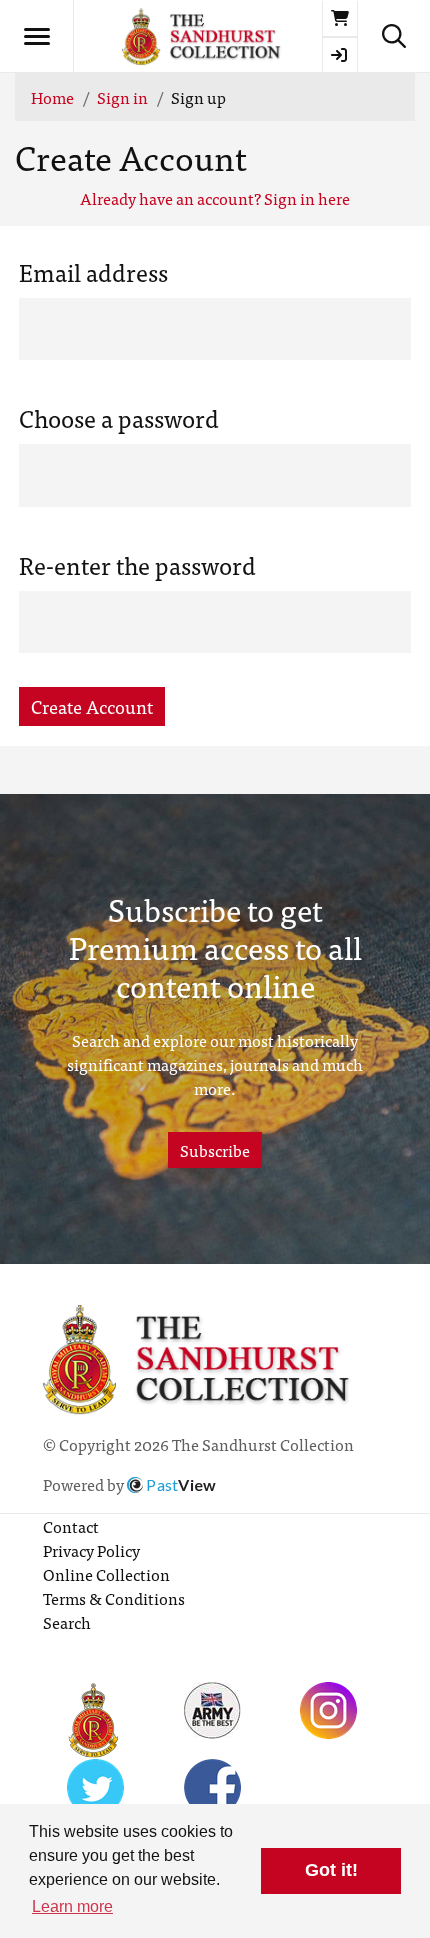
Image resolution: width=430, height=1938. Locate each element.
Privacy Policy (91, 1550)
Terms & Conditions (114, 1598)
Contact (71, 1526)
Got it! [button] (331, 1870)
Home (52, 97)
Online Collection (106, 1574)
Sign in (122, 97)
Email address (93, 272)
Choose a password (119, 418)
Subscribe (215, 1150)
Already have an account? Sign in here (215, 198)
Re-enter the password (137, 565)
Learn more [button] (72, 1906)
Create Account (92, 706)
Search (67, 1622)
